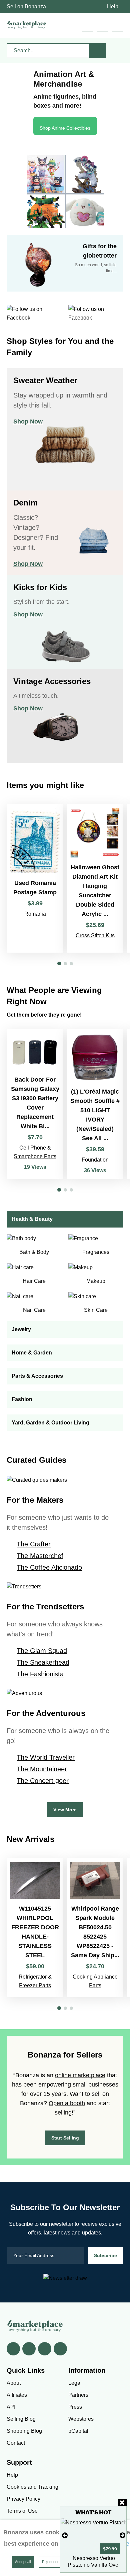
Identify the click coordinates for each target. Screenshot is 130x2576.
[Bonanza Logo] (27, 24)
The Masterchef (40, 1556)
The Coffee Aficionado (49, 1567)
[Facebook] (13, 2349)
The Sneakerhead (43, 1662)
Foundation (95, 1160)
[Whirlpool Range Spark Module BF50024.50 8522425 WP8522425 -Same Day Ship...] (95, 1928)
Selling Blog (21, 2419)
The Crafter (34, 1544)
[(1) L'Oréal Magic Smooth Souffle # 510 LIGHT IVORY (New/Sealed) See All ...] (95, 1104)
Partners (78, 2395)
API (11, 2407)
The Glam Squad (42, 1651)
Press (75, 2407)
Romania (35, 914)
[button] (59, 963)
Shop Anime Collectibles (65, 128)
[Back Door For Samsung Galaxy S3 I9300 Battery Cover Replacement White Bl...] (35, 1104)
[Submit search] (98, 51)
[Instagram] (60, 2349)
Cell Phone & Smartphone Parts (35, 1152)
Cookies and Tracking (32, 2487)
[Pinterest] (45, 2349)
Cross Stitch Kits (95, 935)
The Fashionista (40, 1674)
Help (113, 6)
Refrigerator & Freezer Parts (35, 1981)
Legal (75, 2383)
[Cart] (87, 26)
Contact (16, 2443)
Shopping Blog (24, 2431)
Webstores (81, 2419)
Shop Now (28, 422)
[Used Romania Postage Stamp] (35, 878)
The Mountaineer (42, 1769)
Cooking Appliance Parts (95, 1981)
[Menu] (117, 26)
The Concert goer (43, 1781)
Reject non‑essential (58, 2562)
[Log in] (102, 26)
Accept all (23, 2562)
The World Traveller (46, 1757)
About (14, 2383)
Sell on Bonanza (26, 6)
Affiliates (17, 2395)
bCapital (78, 2431)
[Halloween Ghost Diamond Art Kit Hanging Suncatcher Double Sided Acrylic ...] (95, 878)
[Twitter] (29, 2349)
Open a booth (67, 2103)
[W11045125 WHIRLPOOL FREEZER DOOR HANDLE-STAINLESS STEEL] (35, 1928)
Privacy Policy (23, 2499)
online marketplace (80, 2075)
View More (65, 1810)
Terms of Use (22, 2511)
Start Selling (65, 2138)
